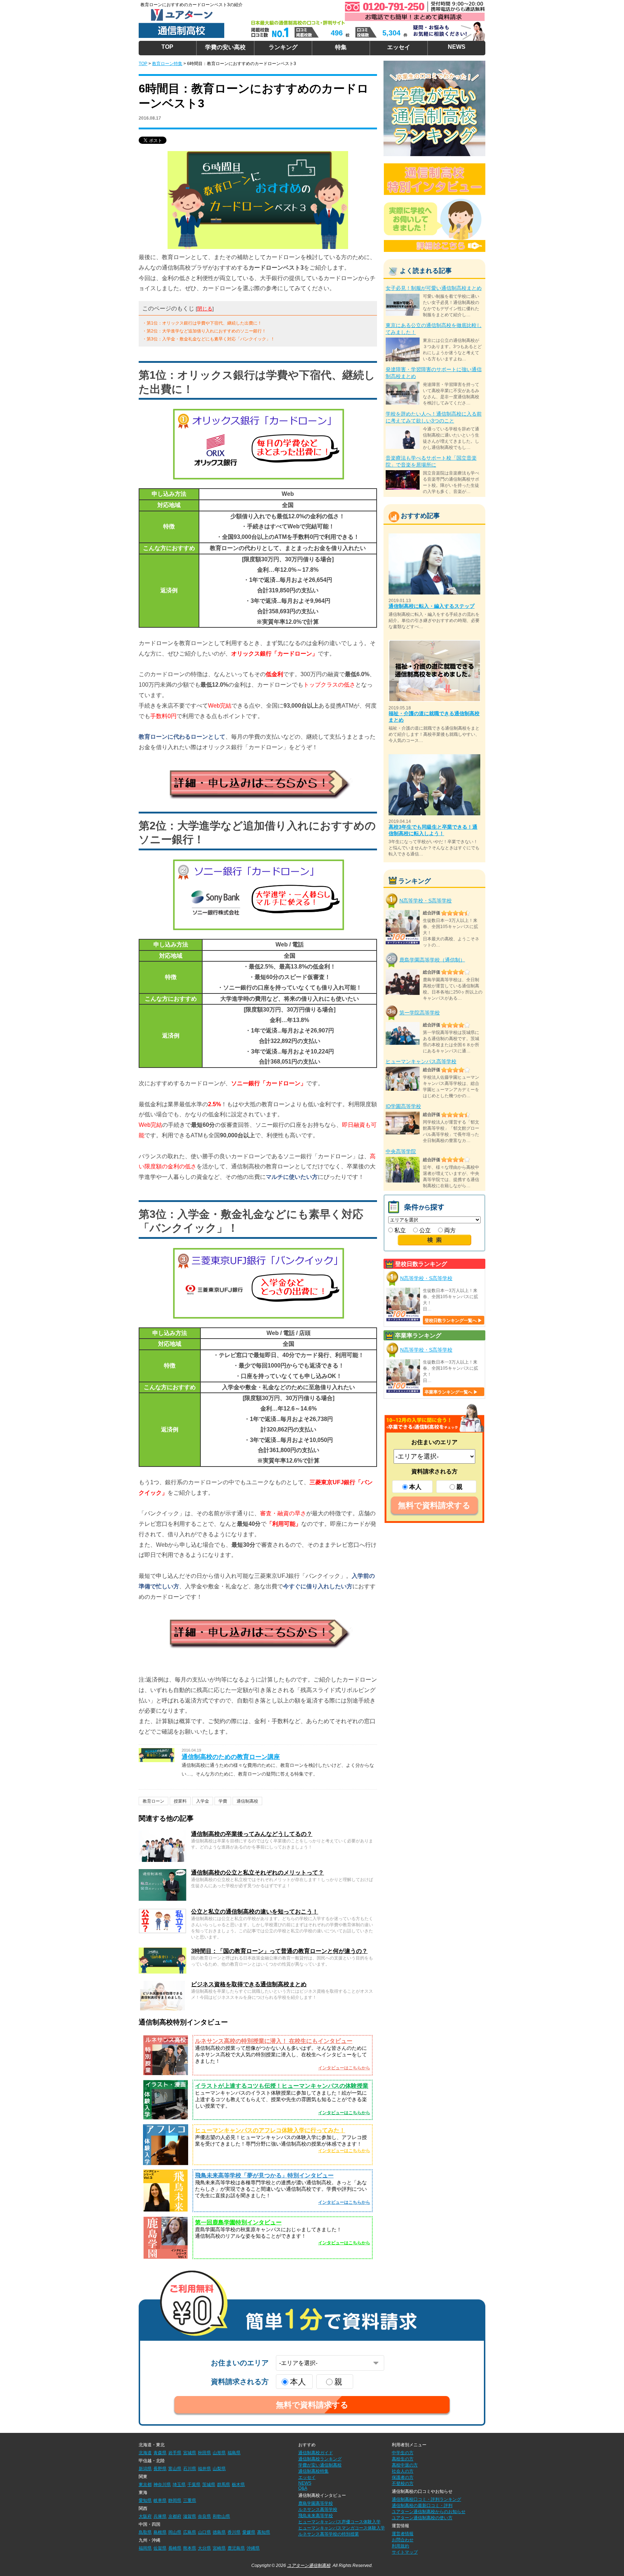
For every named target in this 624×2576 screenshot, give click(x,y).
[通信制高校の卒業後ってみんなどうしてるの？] (162, 1834)
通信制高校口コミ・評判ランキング (426, 2499)
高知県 (264, 2532)
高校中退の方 (405, 2465)
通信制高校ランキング (320, 2459)
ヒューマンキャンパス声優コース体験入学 (339, 2522)
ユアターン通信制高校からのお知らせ (429, 2512)
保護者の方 (403, 2477)
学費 (223, 1801)
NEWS (457, 47)
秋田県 (204, 2453)
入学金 (203, 1801)
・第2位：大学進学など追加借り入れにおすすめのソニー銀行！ (204, 331)
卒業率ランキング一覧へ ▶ (451, 1392)
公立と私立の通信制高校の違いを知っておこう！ (255, 1912)
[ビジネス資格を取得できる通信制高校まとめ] (162, 1984)
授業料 (180, 1801)
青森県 (160, 2453)
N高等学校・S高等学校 (426, 901)
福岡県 (145, 2548)
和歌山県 (221, 2516)
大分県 (204, 2548)
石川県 (190, 2469)
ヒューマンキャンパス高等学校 (421, 1061)
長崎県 (175, 2548)
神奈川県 (162, 2485)
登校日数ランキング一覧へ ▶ (453, 1321)
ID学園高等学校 (403, 1106)
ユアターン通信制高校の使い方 (422, 2518)
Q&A (303, 2488)
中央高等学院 (401, 1151)
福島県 (234, 2453)
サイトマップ (405, 2552)
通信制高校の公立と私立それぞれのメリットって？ (257, 1873)
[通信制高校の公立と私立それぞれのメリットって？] (162, 1872)
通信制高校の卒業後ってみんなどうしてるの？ (252, 1834)
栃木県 (238, 2485)
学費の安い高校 (225, 47)
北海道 (145, 2453)
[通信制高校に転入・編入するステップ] (434, 536)
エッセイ (399, 47)
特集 (341, 47)
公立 (424, 1230)
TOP (167, 47)
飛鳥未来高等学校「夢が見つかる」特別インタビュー (264, 2175)
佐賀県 (160, 2548)
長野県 (160, 2469)
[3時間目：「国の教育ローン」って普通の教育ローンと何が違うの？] (162, 1951)
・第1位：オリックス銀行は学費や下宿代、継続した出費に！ (202, 323)
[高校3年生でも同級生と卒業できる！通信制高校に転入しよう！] (434, 757)
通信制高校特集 (313, 2471)
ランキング (283, 47)
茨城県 (209, 2485)
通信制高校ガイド (316, 2453)
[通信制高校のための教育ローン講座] (157, 1751)
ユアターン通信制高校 (309, 2566)
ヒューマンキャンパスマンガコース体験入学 (342, 2528)
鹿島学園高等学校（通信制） (432, 959)
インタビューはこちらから (344, 2068)
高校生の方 (403, 2459)
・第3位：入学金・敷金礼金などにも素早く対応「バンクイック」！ (209, 339)
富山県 (175, 2469)
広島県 (190, 2532)
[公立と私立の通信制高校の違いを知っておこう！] (162, 1911)
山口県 (204, 2532)
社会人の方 (403, 2471)
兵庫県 (160, 2516)
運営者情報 (403, 2534)
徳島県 (219, 2532)
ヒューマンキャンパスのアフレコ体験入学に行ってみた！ (270, 2130)
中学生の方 (403, 2453)
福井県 (204, 2469)
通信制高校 (247, 1801)
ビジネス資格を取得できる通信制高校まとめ (249, 1984)
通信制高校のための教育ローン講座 (231, 1757)
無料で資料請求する (434, 1505)
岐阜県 (160, 2500)
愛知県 (145, 2500)
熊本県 (190, 2548)
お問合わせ (403, 2540)
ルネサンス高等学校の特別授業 (329, 2534)
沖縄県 (253, 2548)
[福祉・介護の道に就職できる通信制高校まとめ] (434, 643)
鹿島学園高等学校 (316, 2503)
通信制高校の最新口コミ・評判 (422, 2506)
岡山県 (175, 2532)
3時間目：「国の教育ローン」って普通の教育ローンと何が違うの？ (279, 1951)
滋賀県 (190, 2516)
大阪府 (145, 2516)
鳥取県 (145, 2532)
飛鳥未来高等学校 (316, 2516)
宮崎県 (219, 2548)
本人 (415, 1487)
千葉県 (194, 2485)
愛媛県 (249, 2532)
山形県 (219, 2453)
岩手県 (175, 2453)
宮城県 (190, 2453)
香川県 (234, 2532)
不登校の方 (403, 2483)
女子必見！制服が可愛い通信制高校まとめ (434, 288)
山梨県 (219, 2469)
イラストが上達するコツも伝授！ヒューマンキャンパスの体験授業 (282, 2086)
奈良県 (204, 2516)
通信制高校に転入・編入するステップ (432, 606)
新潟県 (145, 2469)
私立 (399, 1230)
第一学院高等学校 (420, 1013)
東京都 (145, 2485)
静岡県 (175, 2500)
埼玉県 (179, 2485)
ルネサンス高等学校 (318, 2510)
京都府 (175, 2516)
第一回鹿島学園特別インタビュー (238, 2222)
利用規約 (400, 2546)
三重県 (190, 2500)
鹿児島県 (236, 2548)
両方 (449, 1230)
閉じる (205, 309)
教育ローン (153, 1801)
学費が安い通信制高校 (320, 2465)
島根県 (160, 2532)
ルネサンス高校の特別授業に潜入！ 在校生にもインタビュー (274, 2041)
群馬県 (224, 2485)
